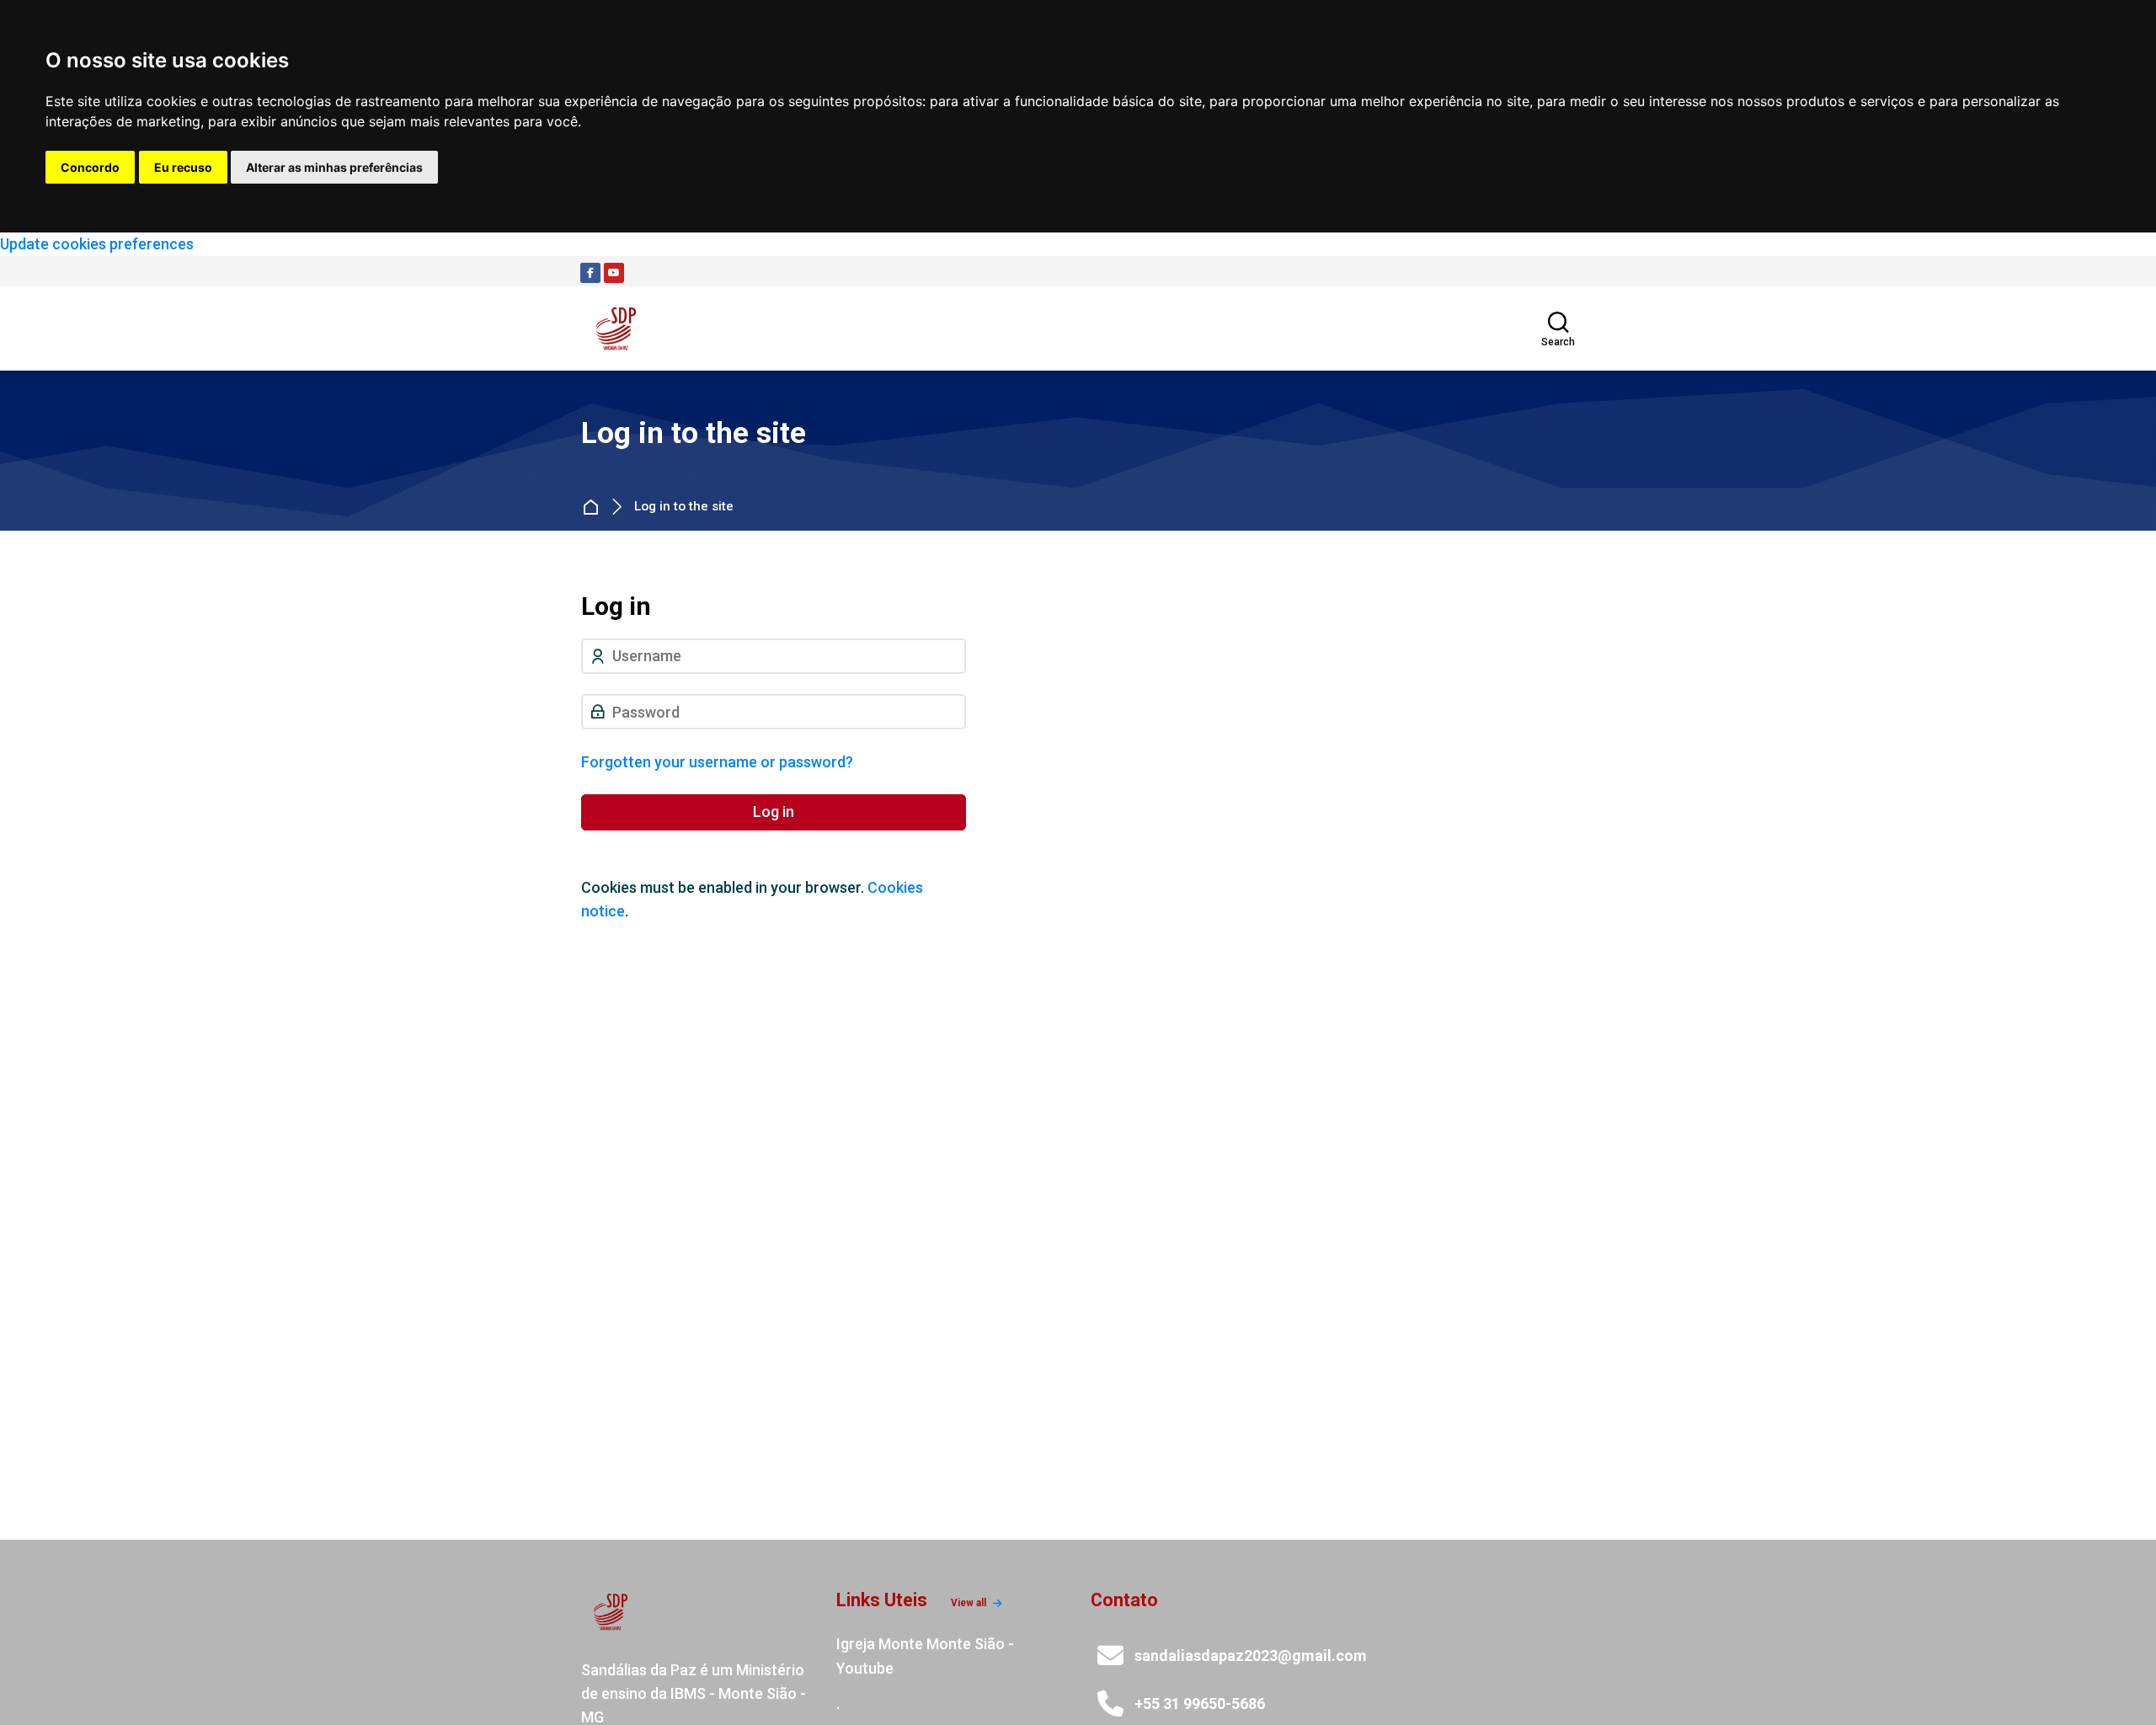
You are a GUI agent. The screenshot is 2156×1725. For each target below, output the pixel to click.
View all (969, 1603)
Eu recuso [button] (183, 167)
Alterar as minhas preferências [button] (334, 167)
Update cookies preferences (97, 244)
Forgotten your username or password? (717, 762)
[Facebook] (590, 273)
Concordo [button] (90, 167)
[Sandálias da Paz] (617, 328)
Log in (774, 812)
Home (595, 507)
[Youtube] (614, 273)
